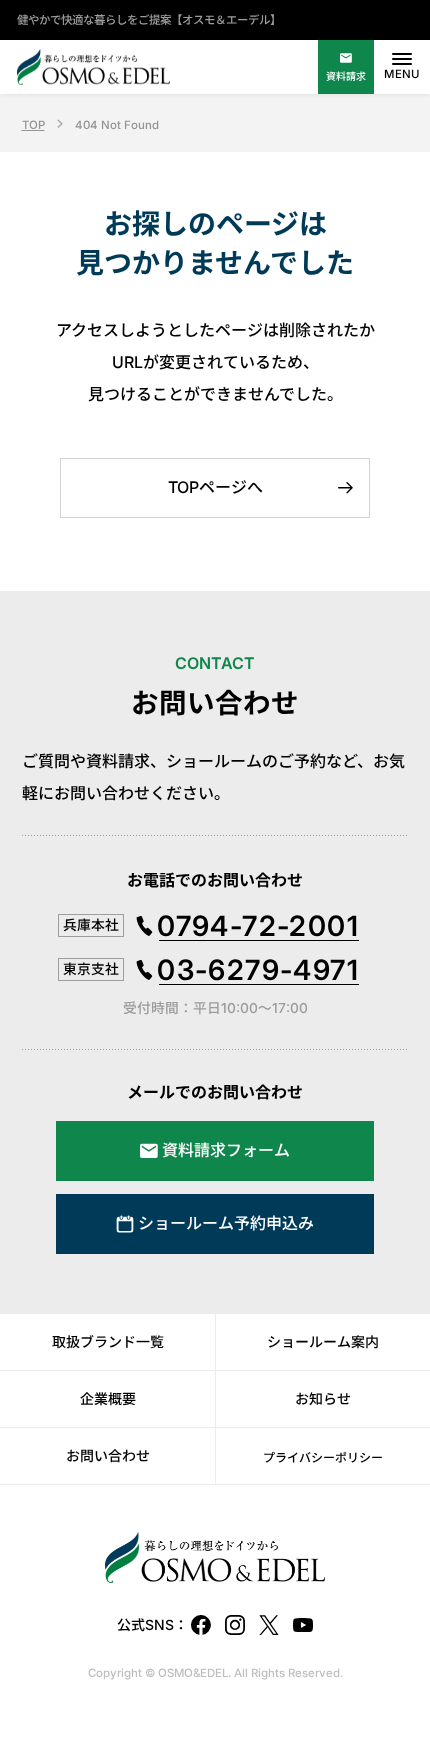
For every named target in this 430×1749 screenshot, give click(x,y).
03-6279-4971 (258, 970)
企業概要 (108, 1398)
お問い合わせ (108, 1455)
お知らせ (323, 1398)
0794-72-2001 (258, 926)
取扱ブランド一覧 (108, 1341)
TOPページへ (215, 487)
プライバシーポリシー (323, 1457)
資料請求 (346, 76)
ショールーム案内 (323, 1341)
